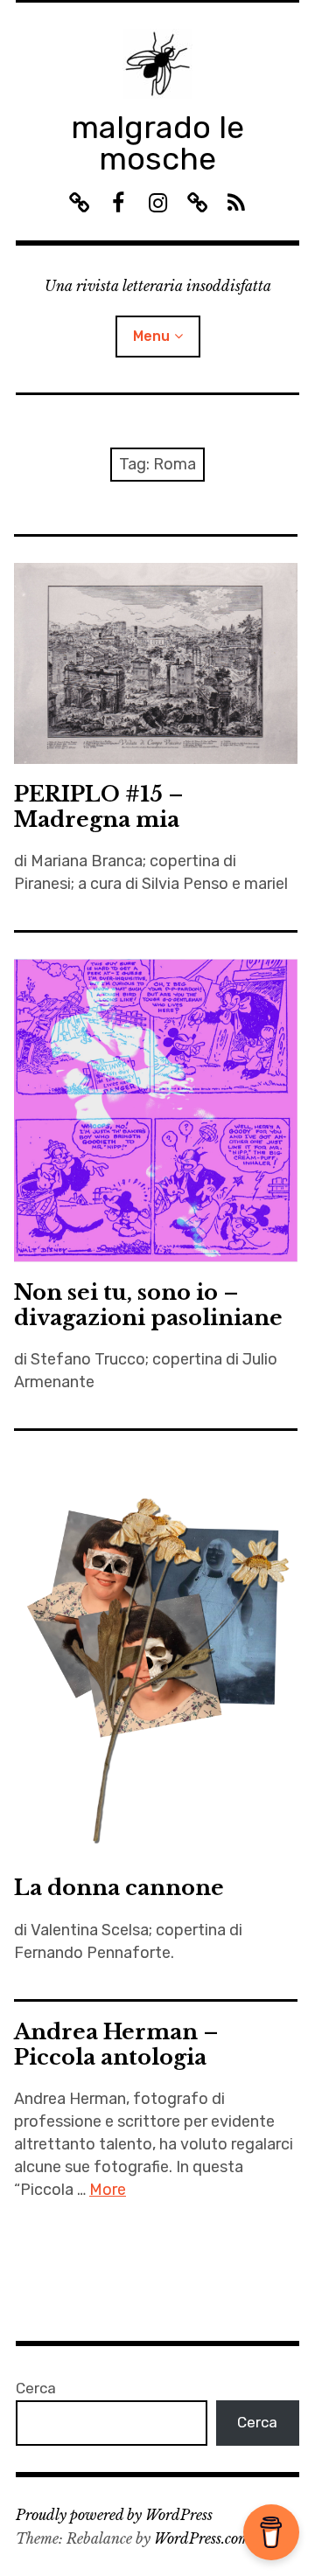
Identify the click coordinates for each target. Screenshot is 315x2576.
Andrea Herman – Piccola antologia (116, 2045)
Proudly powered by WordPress (114, 2515)
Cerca (36, 2388)
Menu (151, 336)
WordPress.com (202, 2538)
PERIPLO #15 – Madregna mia (99, 807)
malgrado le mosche (157, 143)
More (108, 2190)
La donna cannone (119, 1888)
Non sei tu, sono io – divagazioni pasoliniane (148, 1305)
